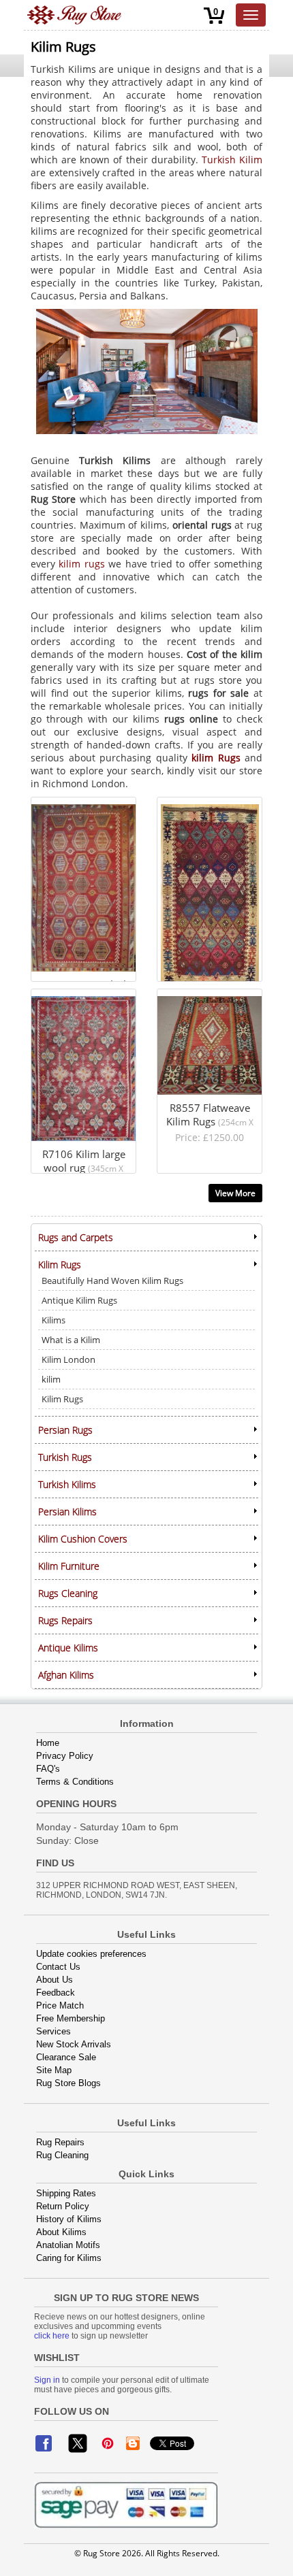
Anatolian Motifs (68, 2245)
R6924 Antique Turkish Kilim (200, 809)
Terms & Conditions (75, 1782)
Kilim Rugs (62, 1399)
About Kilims (61, 2232)
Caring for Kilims (69, 2258)
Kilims (53, 1320)
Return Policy (63, 2206)
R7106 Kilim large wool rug (82, 995)
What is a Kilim (71, 1340)
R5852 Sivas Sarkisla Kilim (80, 803)
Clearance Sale (66, 2057)
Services (53, 2031)
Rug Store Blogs (68, 2083)
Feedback (56, 1993)
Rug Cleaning (62, 2155)
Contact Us (58, 1967)
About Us (55, 1980)
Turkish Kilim (232, 160)
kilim (51, 1379)
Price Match (60, 2005)
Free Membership (71, 2018)
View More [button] (235, 1193)
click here (52, 2336)
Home (48, 1743)
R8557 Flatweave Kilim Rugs (200, 1001)
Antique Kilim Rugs (79, 1300)
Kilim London (68, 1359)
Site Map (54, 2070)
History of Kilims (69, 2219)
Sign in (47, 2380)
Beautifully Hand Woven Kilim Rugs (112, 1281)
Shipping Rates (66, 2193)
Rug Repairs (60, 2142)
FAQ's (48, 1769)
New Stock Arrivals (74, 2044)
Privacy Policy (65, 1756)
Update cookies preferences (91, 1954)
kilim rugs (81, 564)
